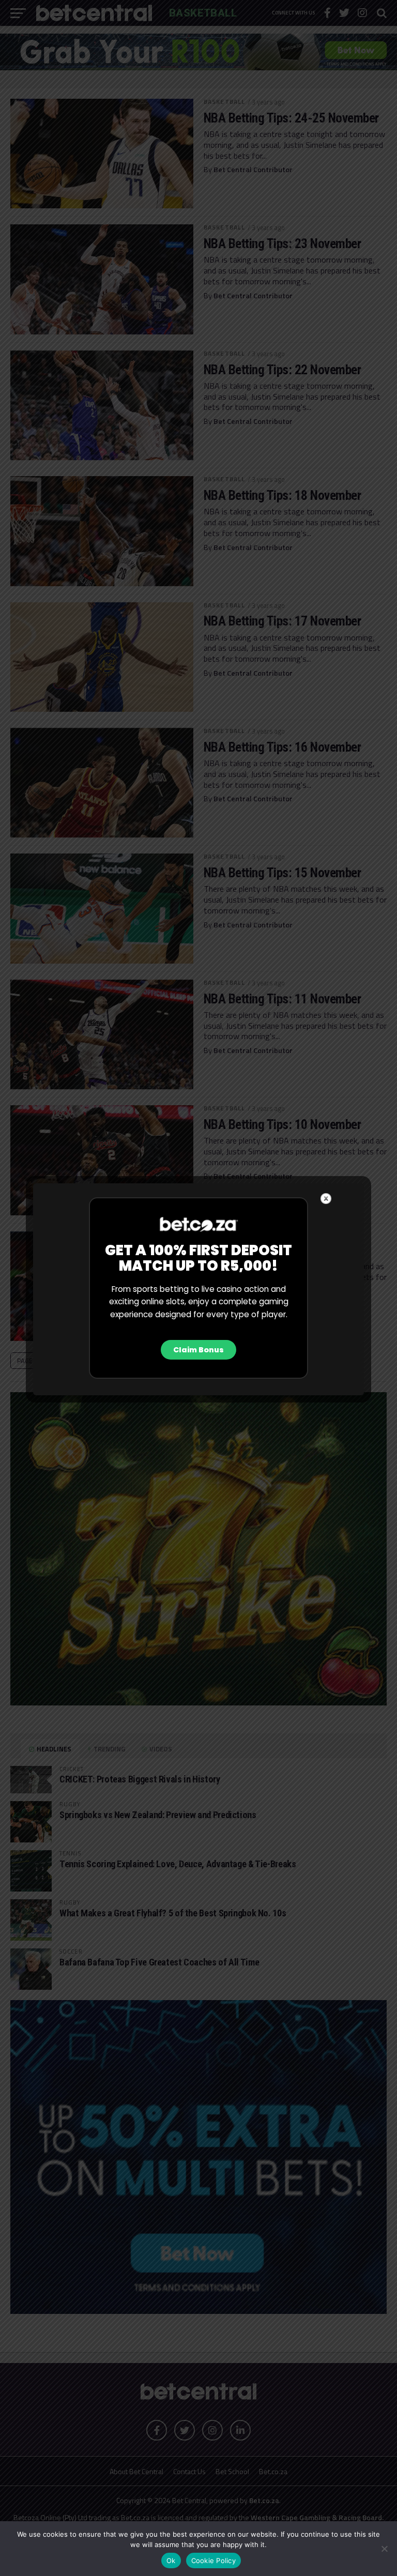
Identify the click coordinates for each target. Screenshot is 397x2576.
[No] (384, 2549)
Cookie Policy (213, 2560)
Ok (171, 2560)
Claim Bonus (198, 1350)
